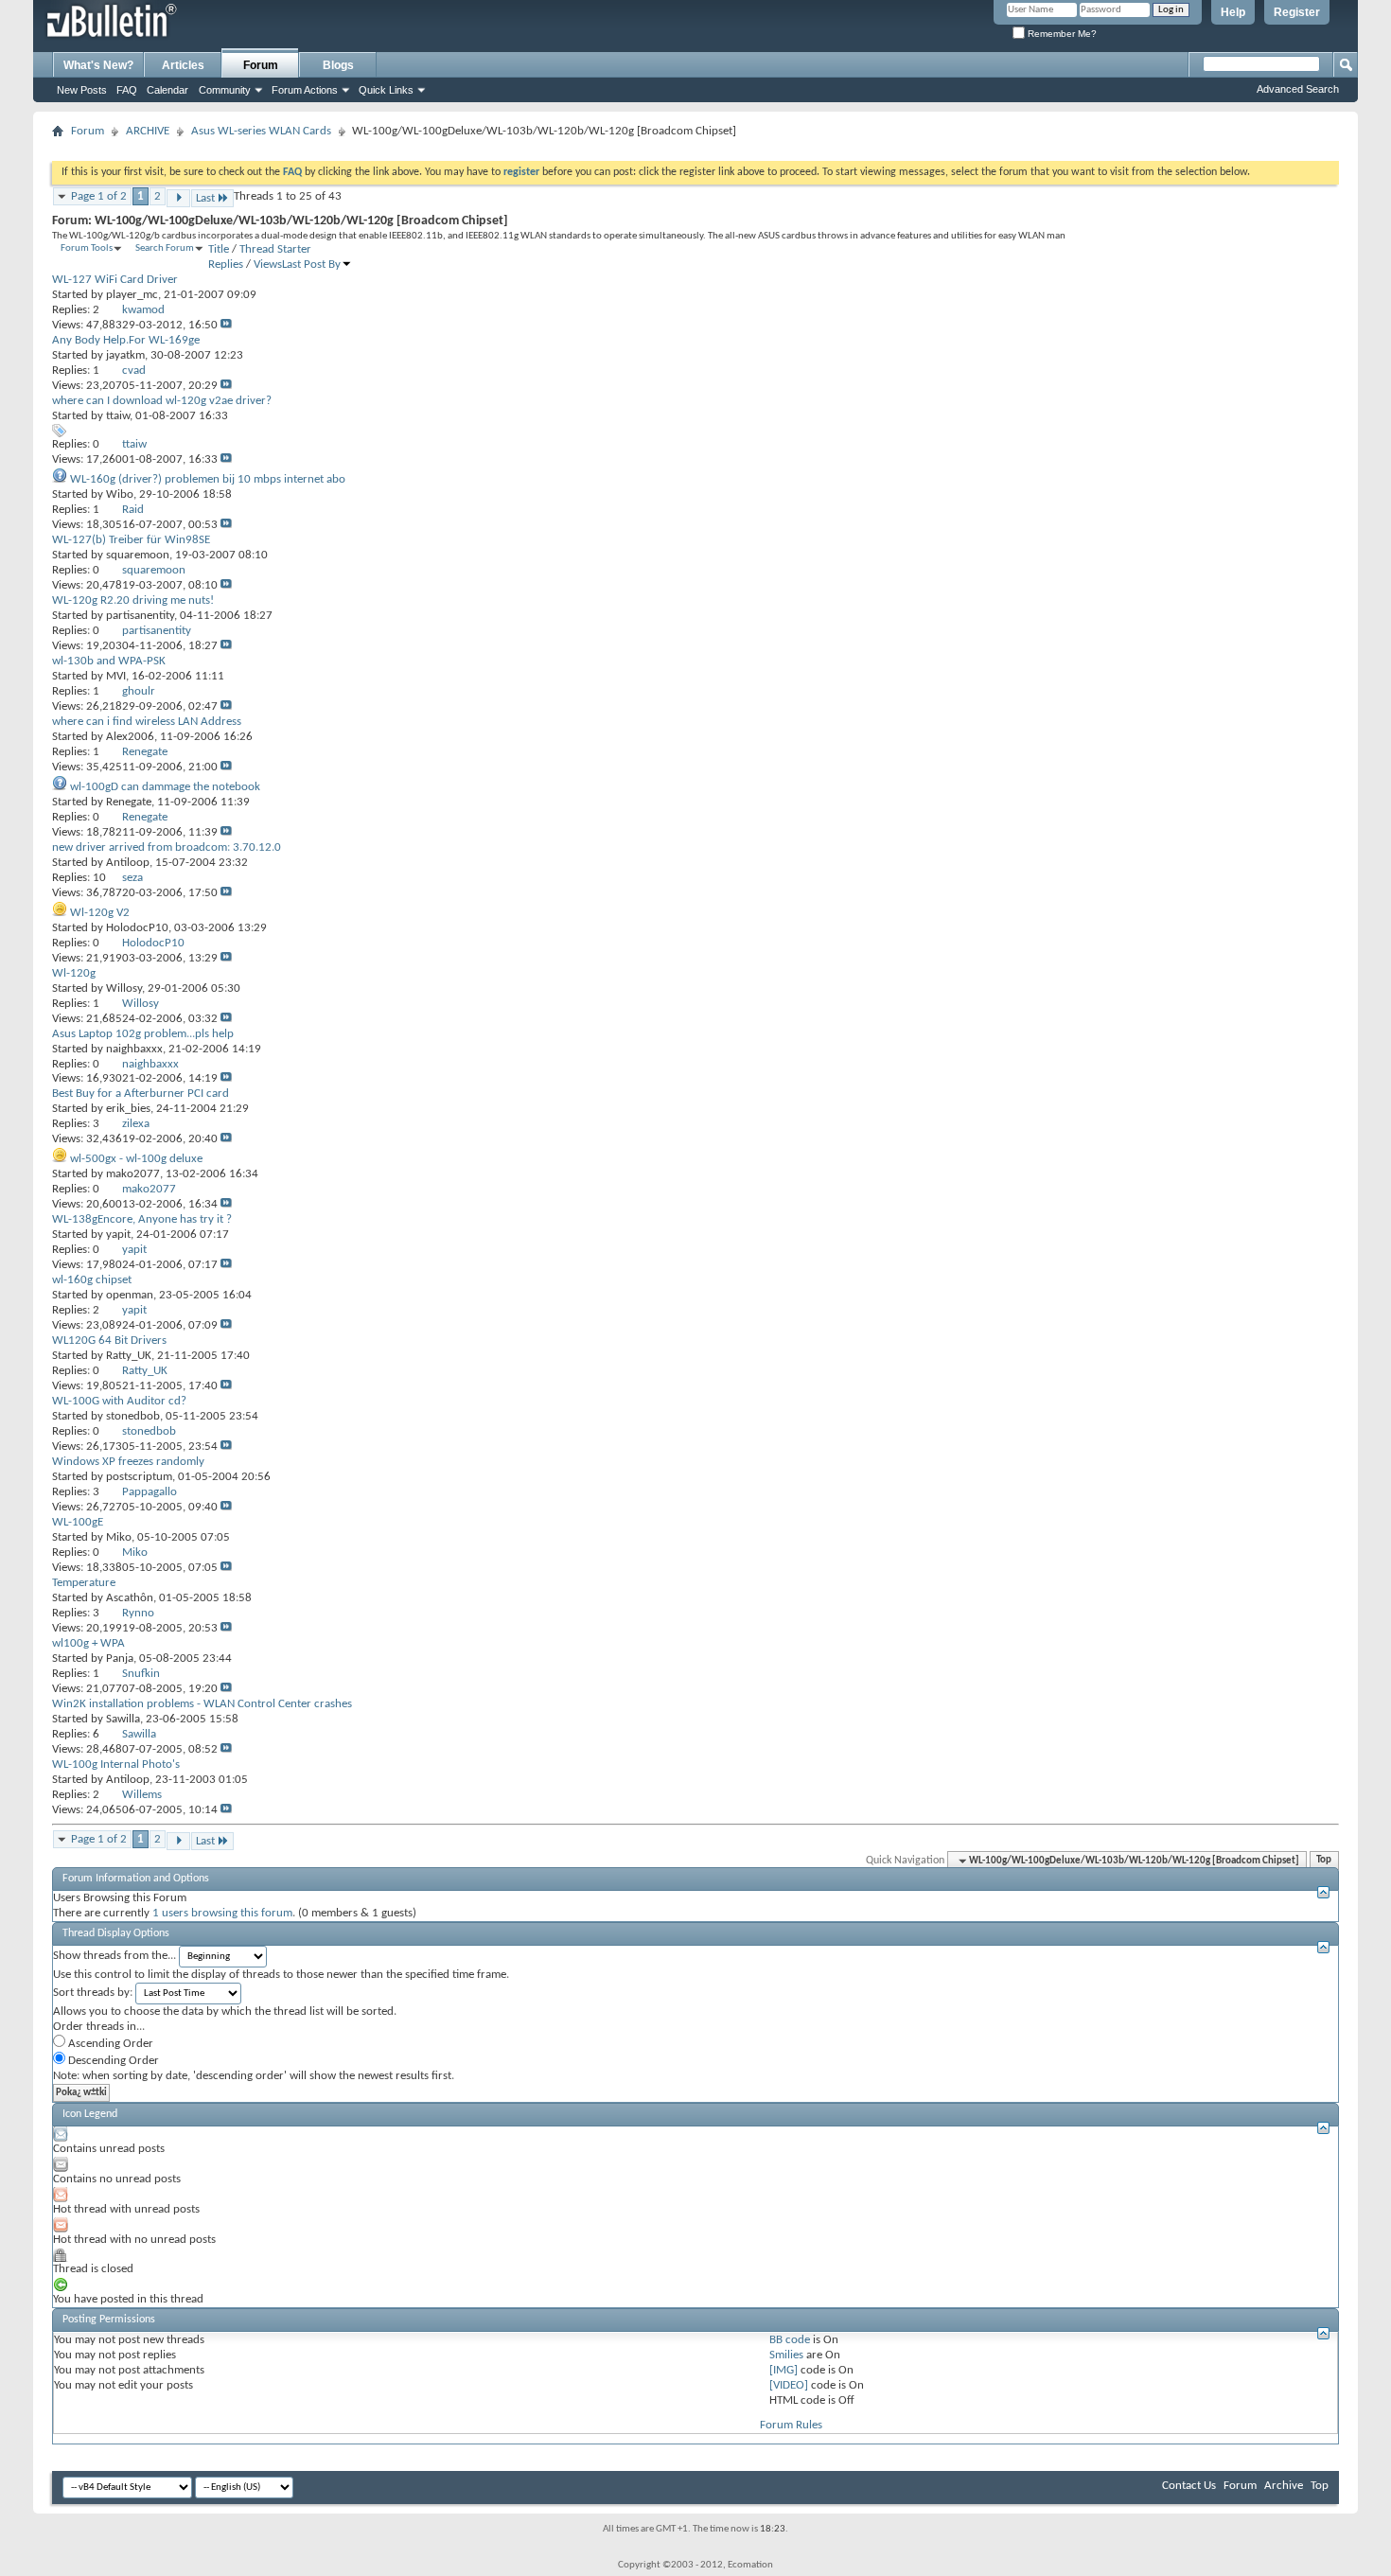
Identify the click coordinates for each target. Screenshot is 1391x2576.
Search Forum (165, 248)
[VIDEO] (789, 2385)
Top (1324, 1861)
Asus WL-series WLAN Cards (261, 131)
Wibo (120, 494)
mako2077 (133, 1174)
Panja (120, 1659)
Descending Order (112, 2061)
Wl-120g (74, 973)
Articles (183, 65)
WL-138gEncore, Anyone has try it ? (142, 1219)
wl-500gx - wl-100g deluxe (136, 1159)
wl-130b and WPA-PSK (109, 661)
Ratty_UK (129, 1356)
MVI (116, 676)
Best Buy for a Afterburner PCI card (141, 1094)
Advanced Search (1298, 89)
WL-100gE (78, 1522)
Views (268, 265)
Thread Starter (275, 249)
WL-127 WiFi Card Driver (115, 280)
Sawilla (123, 1719)
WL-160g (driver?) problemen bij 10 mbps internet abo (208, 479)
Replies (226, 265)
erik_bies (128, 1109)
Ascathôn (130, 1598)
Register (1297, 12)
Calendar (167, 90)
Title (219, 249)
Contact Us (1189, 2486)
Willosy (124, 988)
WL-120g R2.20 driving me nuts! (133, 600)
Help (1233, 12)
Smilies (786, 2355)
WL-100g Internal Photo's (116, 1764)
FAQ (127, 90)
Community (225, 90)
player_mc (132, 295)
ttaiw (118, 416)
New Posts (82, 90)
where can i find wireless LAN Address (147, 722)
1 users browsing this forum (222, 1913)
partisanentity (140, 616)
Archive (1284, 2486)
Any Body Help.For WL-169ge (126, 340)
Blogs (338, 65)
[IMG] (784, 2370)
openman (130, 1295)
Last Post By (311, 265)
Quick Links (386, 90)
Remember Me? (1061, 34)
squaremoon (138, 555)
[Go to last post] (226, 325)
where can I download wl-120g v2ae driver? (162, 401)
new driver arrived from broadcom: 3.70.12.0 (167, 847)
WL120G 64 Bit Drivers (109, 1341)
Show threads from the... (114, 1956)
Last (205, 198)
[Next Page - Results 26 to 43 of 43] (178, 198)
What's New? (98, 65)
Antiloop (128, 863)
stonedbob (133, 1416)
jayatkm (125, 355)
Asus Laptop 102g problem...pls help (143, 1034)
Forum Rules (791, 2425)
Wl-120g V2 (100, 913)
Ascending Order (109, 2044)
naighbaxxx (134, 1049)
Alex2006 (130, 737)
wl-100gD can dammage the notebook (165, 787)
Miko (119, 1537)
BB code (790, 2340)
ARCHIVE (148, 131)
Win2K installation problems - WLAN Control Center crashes (202, 1704)
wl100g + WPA (88, 1643)
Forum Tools (87, 248)
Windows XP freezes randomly (128, 1462)
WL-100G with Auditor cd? (119, 1401)
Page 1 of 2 (99, 196)
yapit (118, 1235)
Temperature (84, 1583)
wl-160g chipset (92, 1280)
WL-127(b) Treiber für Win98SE (131, 540)
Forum (261, 65)
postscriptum (139, 1477)
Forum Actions (305, 90)
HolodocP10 (137, 928)
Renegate (129, 802)
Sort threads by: (93, 1993)
